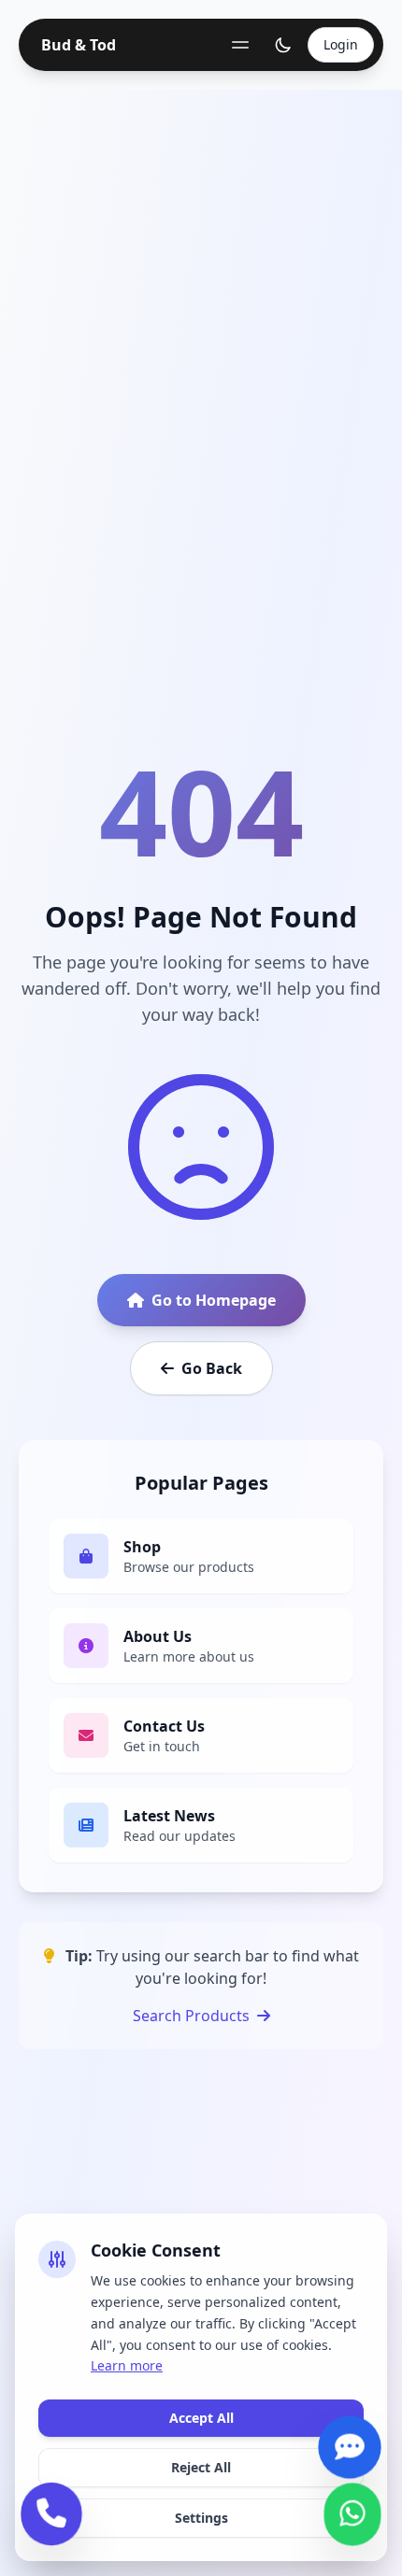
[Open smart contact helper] (350, 2449)
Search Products (191, 2016)
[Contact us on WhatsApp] (353, 2517)
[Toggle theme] (283, 45)
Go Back (212, 1368)
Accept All (201, 2418)
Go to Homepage (214, 1300)
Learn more (127, 2365)
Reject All (201, 2467)
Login (341, 44)
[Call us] (51, 2518)
